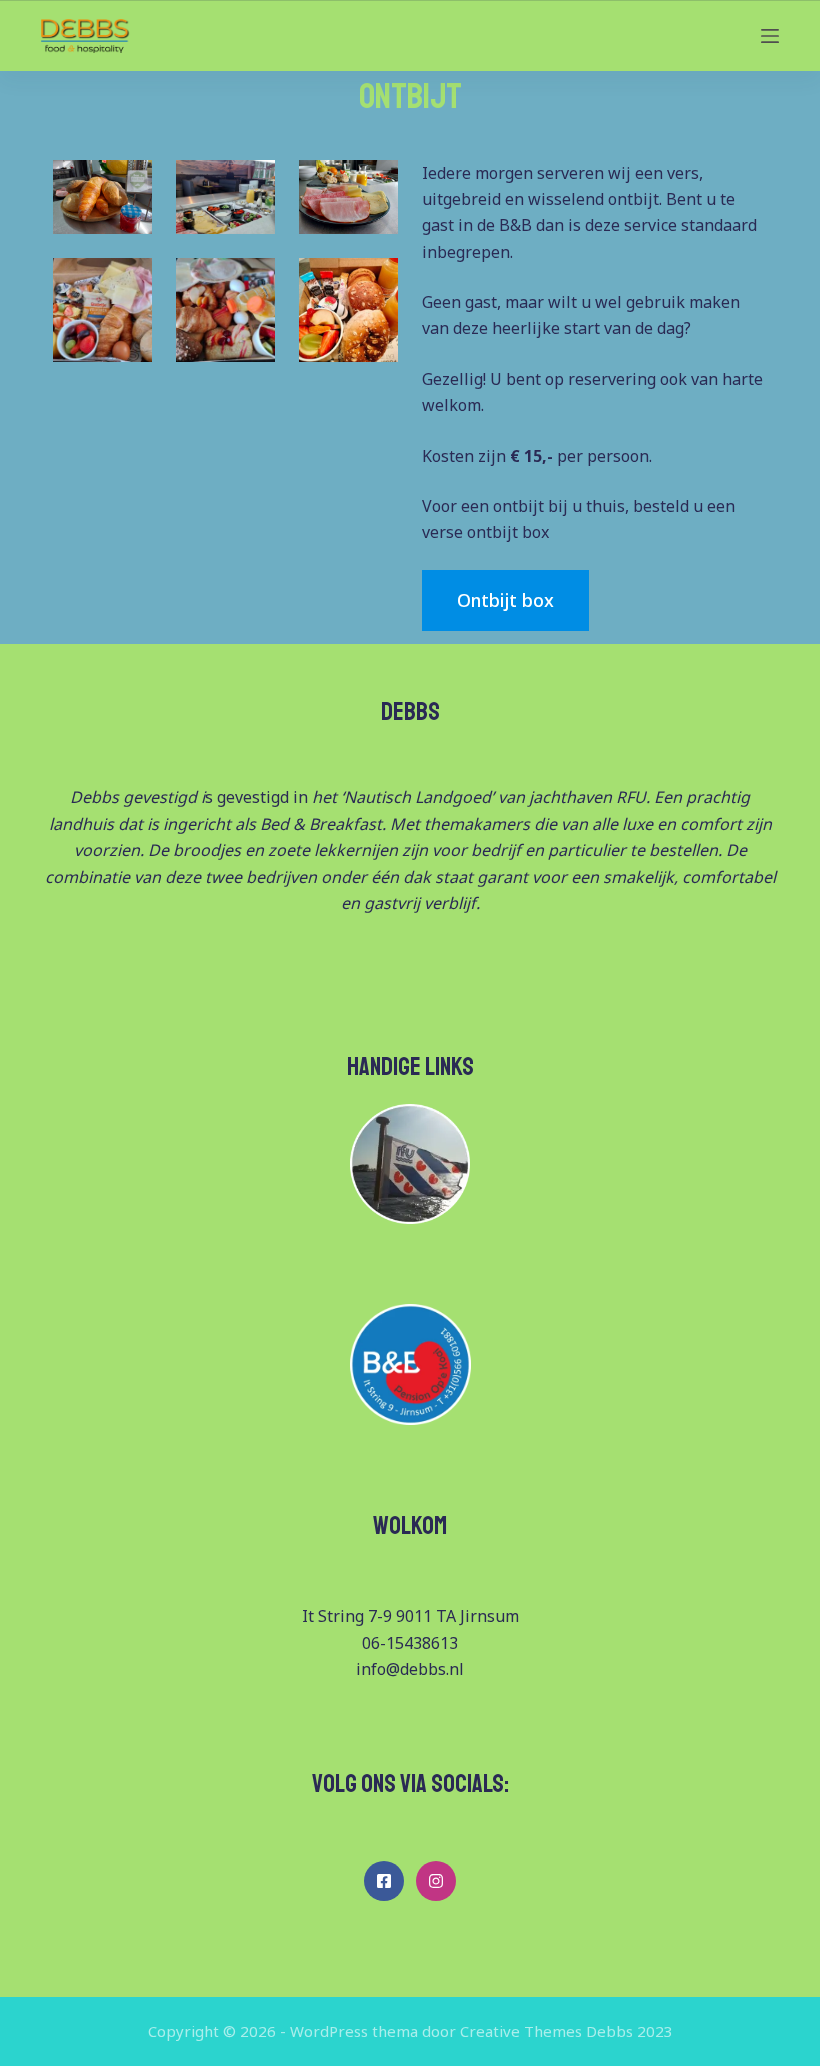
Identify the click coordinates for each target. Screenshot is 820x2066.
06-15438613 (410, 1643)
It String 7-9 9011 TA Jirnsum (410, 1616)
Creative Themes (521, 2031)
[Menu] (770, 36)
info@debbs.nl (410, 1669)
